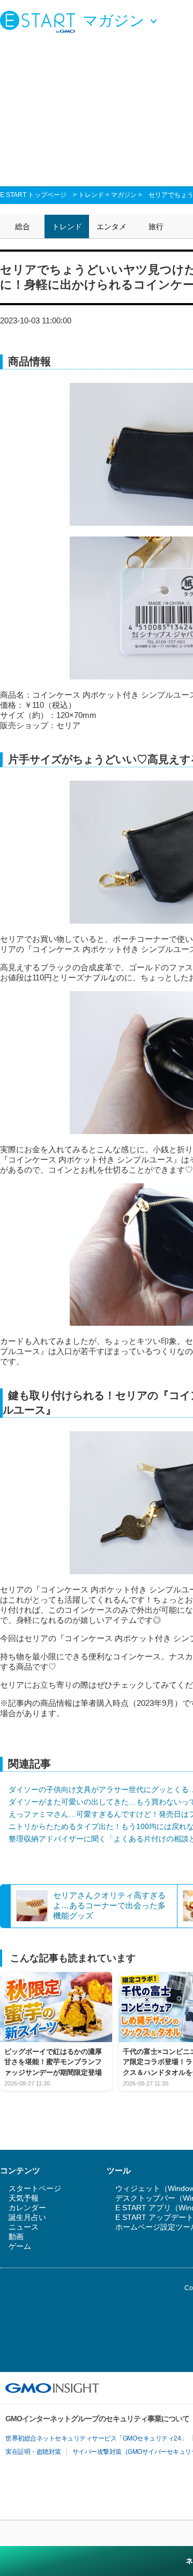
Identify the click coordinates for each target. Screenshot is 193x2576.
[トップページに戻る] (40, 21)
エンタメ (112, 226)
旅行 (156, 226)
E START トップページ (33, 195)
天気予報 (24, 2198)
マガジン (124, 195)
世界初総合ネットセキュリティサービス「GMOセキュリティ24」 (96, 2438)
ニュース (24, 2227)
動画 (16, 2237)
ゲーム (20, 2246)
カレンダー (27, 2208)
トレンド (91, 195)
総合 (23, 226)
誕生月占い (27, 2217)
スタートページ (35, 2188)
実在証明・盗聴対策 (33, 2452)
